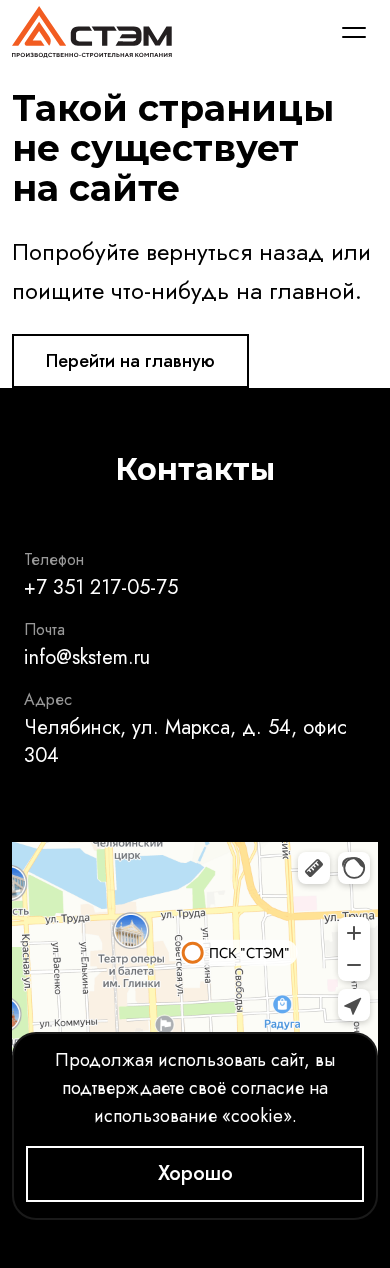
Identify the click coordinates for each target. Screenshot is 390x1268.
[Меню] (354, 32)
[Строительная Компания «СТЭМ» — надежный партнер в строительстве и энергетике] (92, 32)
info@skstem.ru (87, 657)
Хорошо (195, 1173)
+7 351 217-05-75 (101, 587)
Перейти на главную (130, 361)
